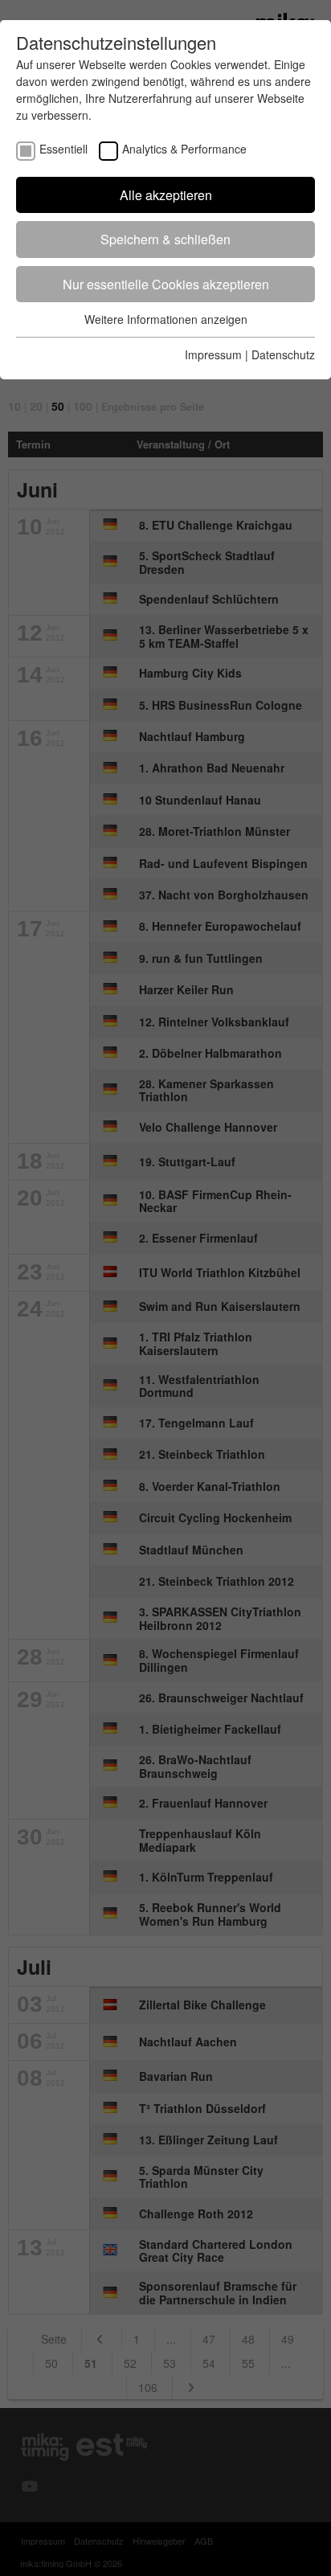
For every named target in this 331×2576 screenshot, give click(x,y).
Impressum (213, 354)
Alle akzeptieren (166, 195)
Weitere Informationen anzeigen (166, 319)
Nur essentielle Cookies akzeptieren (166, 284)
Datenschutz (283, 354)
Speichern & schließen (165, 239)
